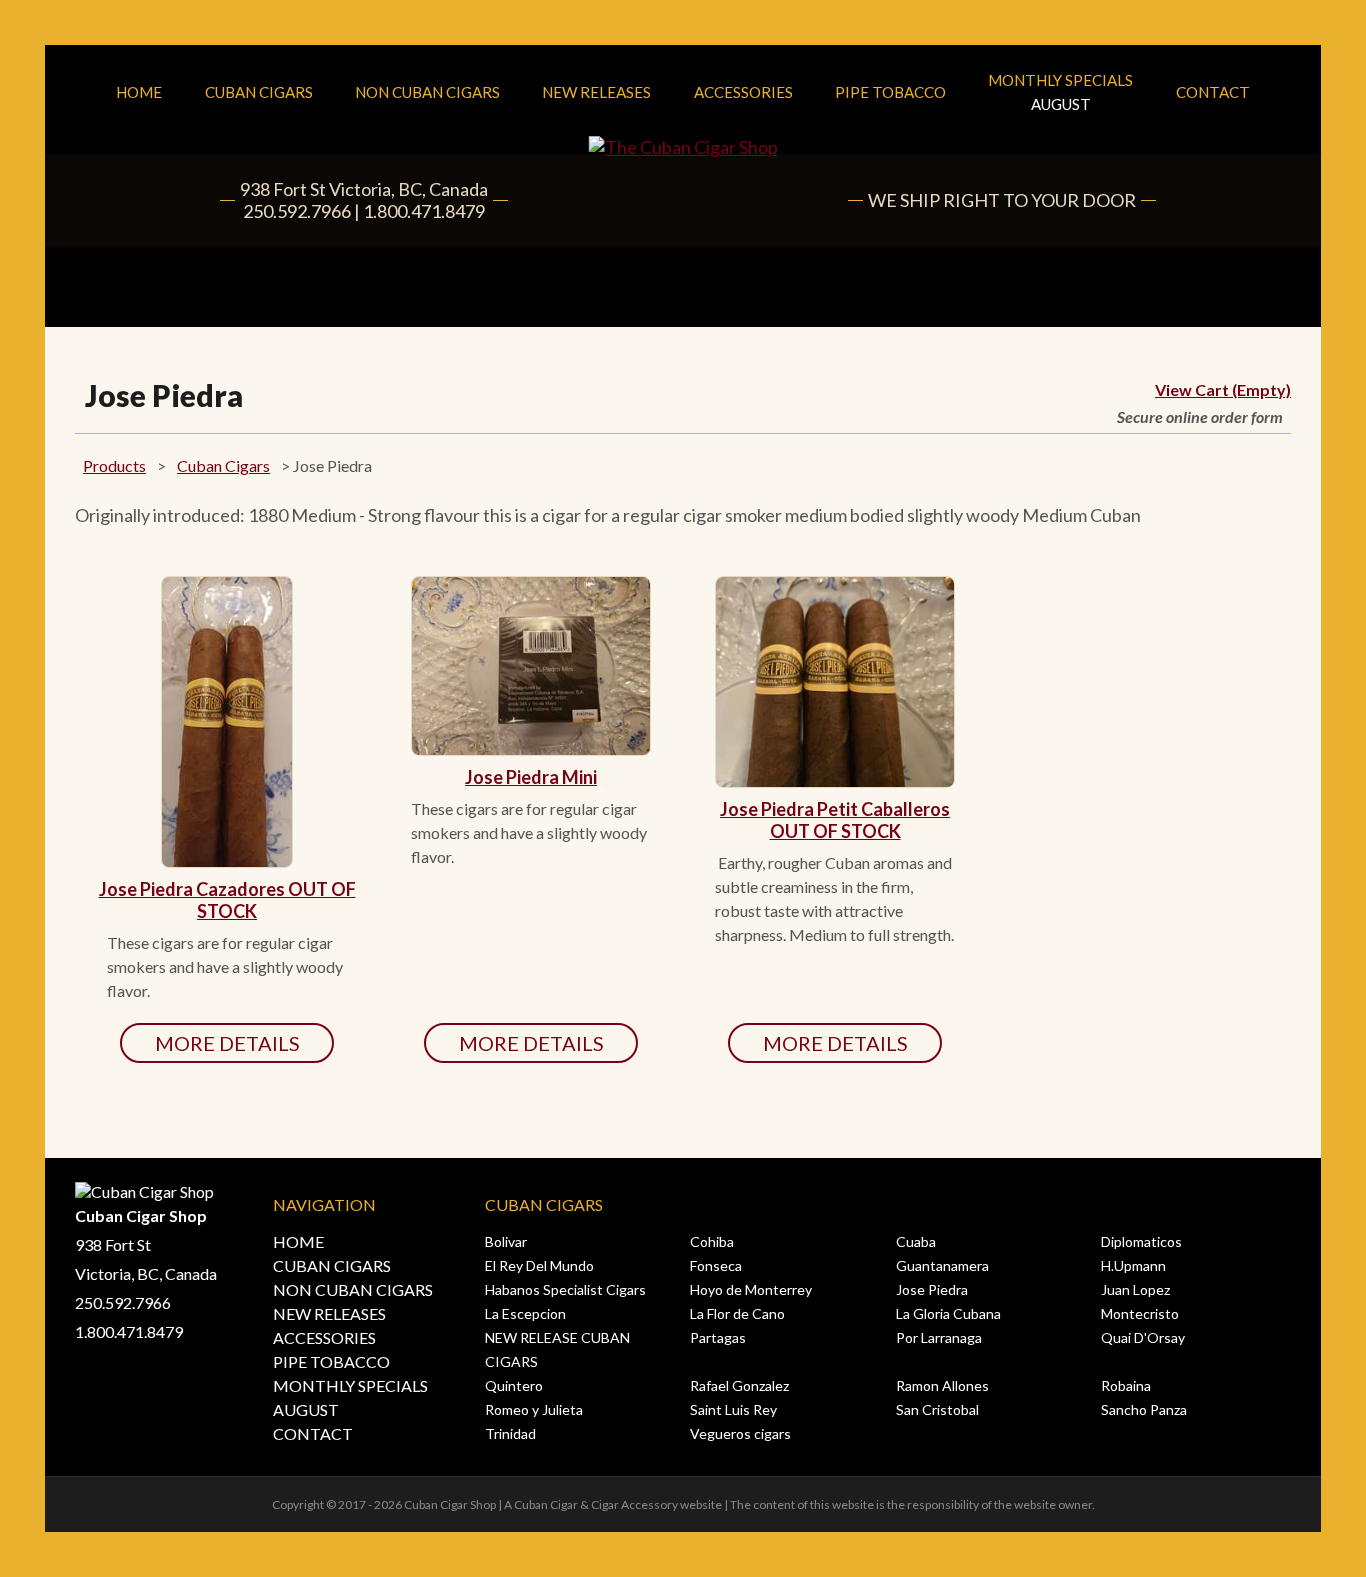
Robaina (1126, 1385)
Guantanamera (942, 1265)
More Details (227, 1043)
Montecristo (1140, 1313)
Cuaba (916, 1241)
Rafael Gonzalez (739, 1385)
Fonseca (716, 1265)
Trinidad (510, 1433)
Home (139, 92)
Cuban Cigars (259, 92)
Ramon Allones (942, 1385)
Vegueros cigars (740, 1433)
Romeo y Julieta (534, 1409)
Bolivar (506, 1241)
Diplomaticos (1141, 1241)
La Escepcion (525, 1313)
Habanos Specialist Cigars (565, 1289)
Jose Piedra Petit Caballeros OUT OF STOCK (835, 820)
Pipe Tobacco (890, 92)
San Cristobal (937, 1409)
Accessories (743, 92)
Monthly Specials (1060, 92)
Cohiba (712, 1241)
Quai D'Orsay (1143, 1337)
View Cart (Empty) (1223, 389)
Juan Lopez (1135, 1289)
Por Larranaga (939, 1337)
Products (114, 465)
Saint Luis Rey (733, 1409)
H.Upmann (1133, 1265)
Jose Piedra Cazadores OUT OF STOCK (227, 900)
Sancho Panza (1144, 1409)
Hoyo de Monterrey (751, 1289)
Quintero (514, 1385)
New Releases (596, 92)
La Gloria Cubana (948, 1313)
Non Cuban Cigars (427, 92)
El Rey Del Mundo (539, 1265)
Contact (1213, 92)
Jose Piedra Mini (531, 777)
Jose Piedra (932, 1289)
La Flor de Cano (737, 1313)
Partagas (718, 1337)
